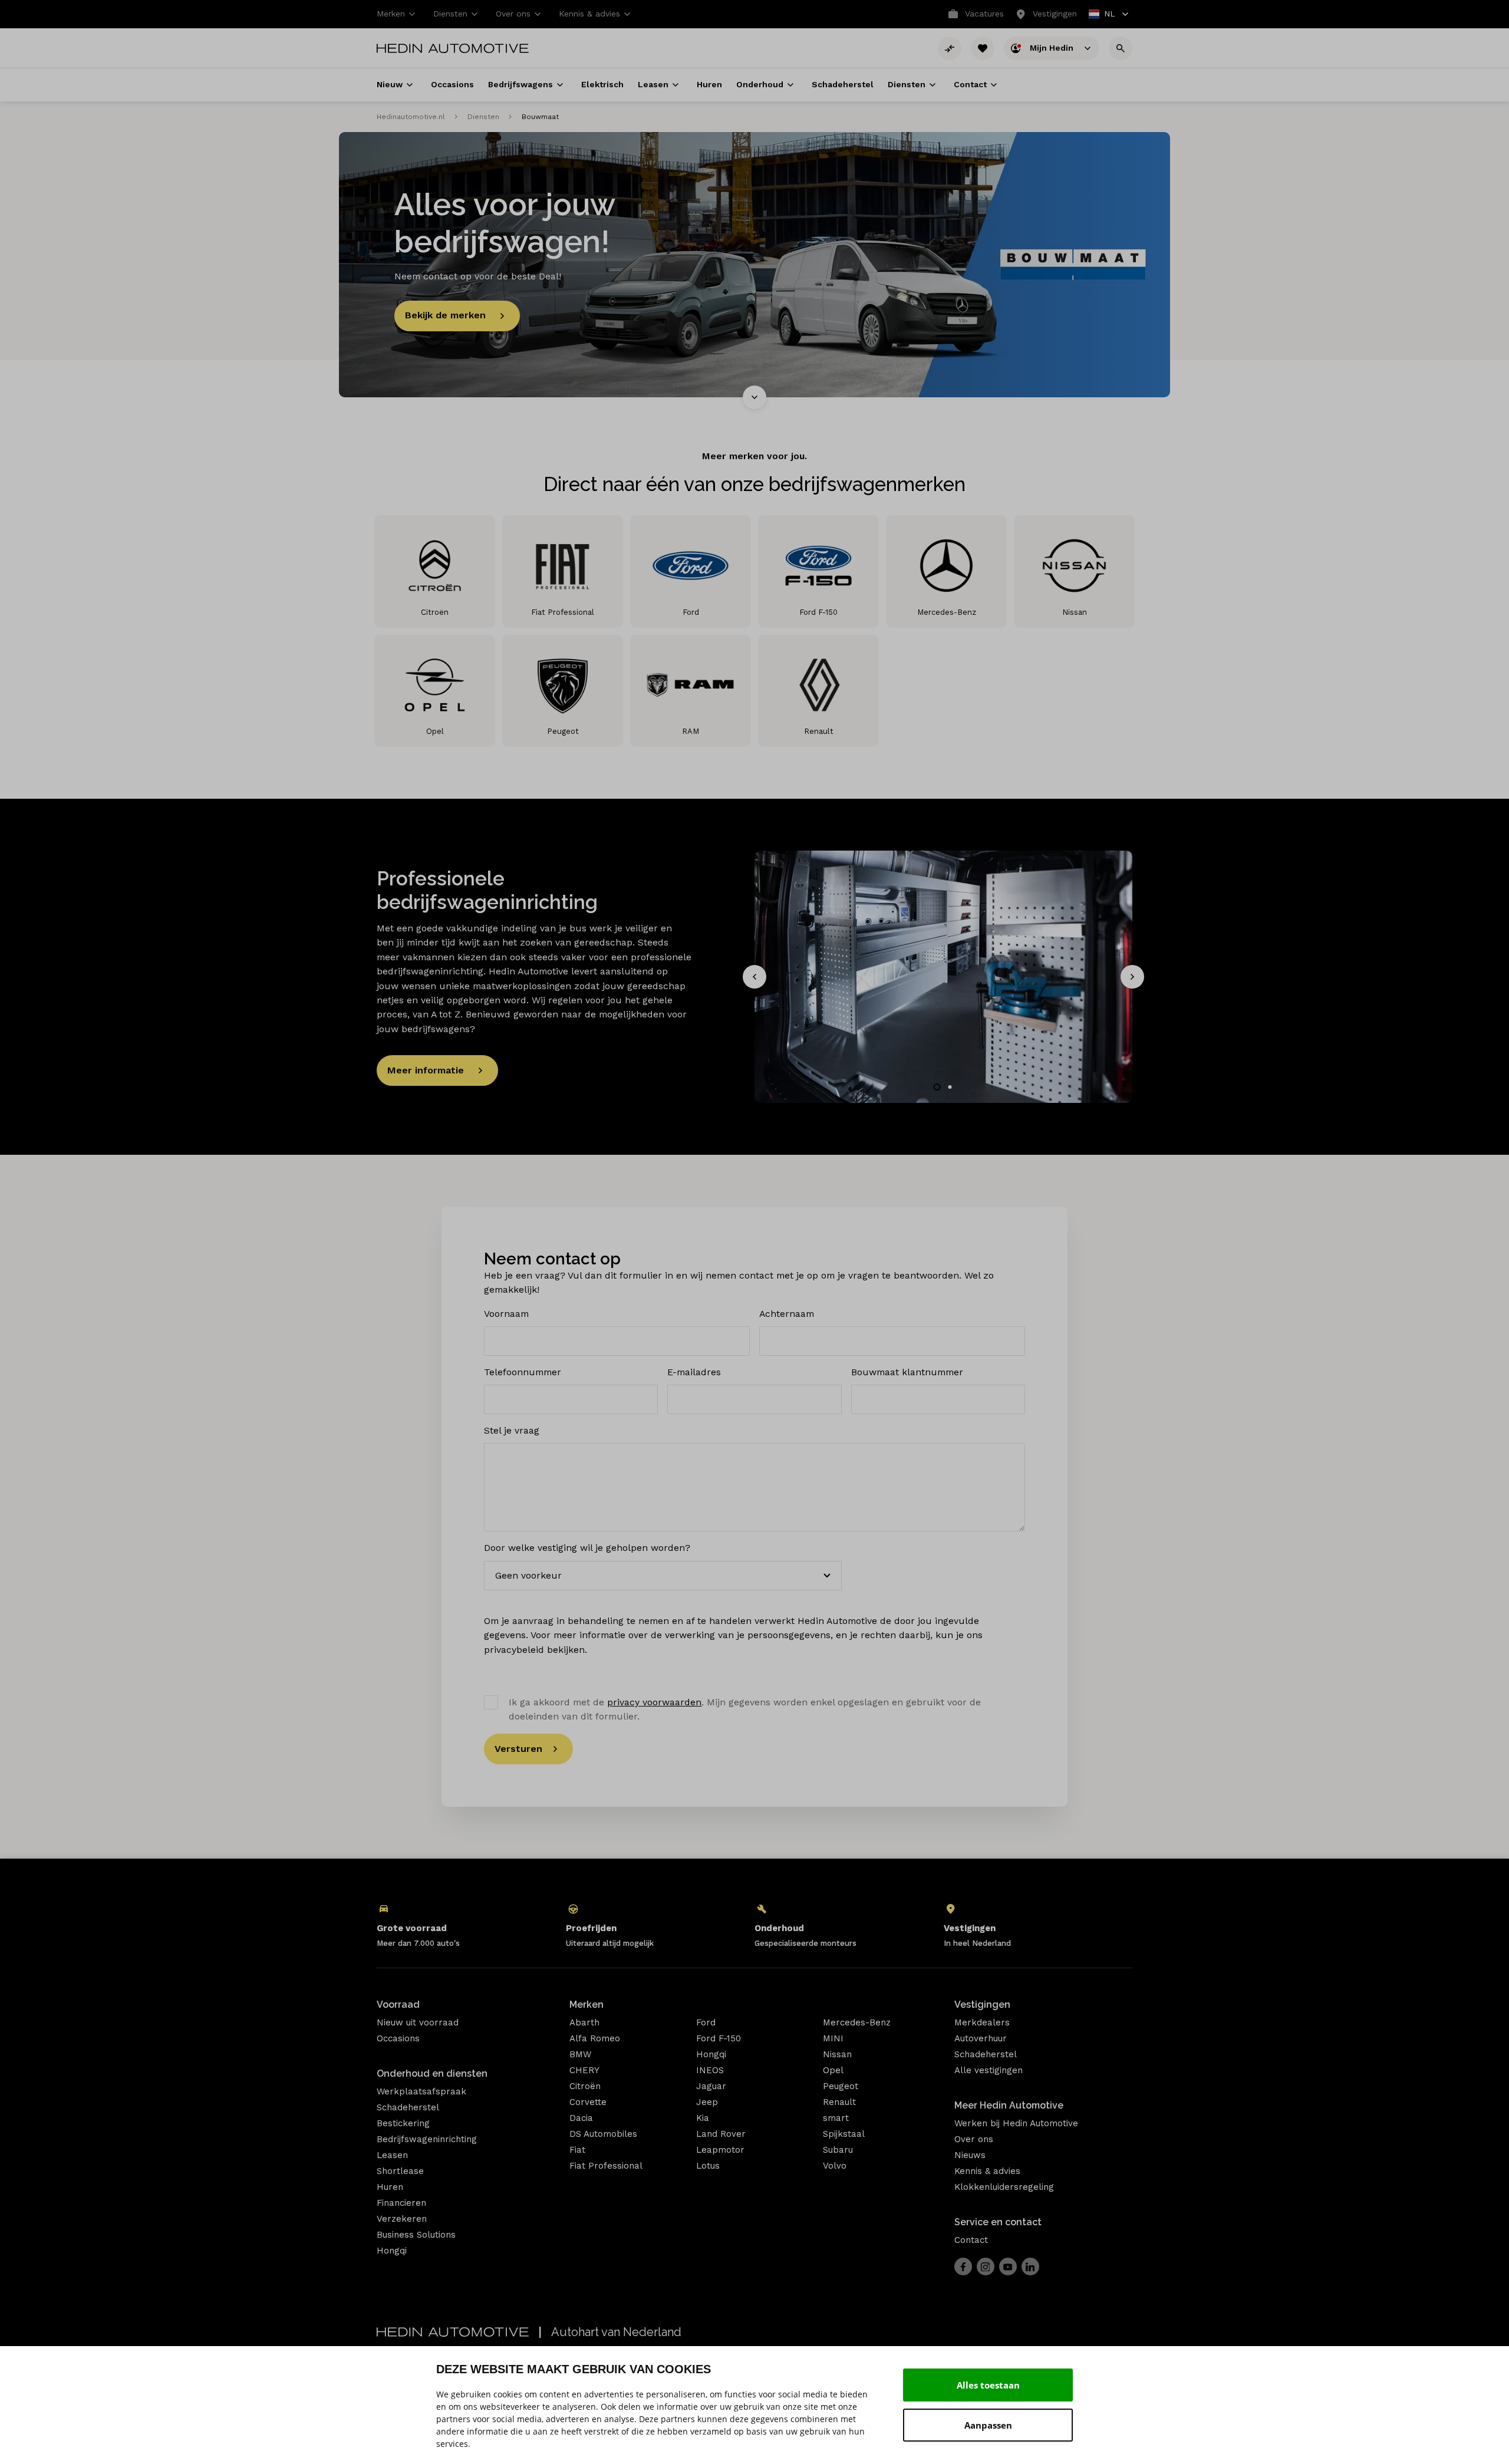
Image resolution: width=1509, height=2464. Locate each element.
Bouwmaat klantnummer (907, 1372)
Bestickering (403, 2123)
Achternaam (787, 1314)
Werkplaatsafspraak (421, 2091)
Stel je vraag (512, 1430)
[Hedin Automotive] (453, 48)
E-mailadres (694, 1372)
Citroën (585, 2086)
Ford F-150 (719, 2038)
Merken (587, 2005)
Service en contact (998, 2222)
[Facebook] (963, 2267)
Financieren (401, 2203)
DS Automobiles (603, 2134)
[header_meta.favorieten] (983, 48)
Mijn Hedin (1053, 47)
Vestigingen (982, 2005)
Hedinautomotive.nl (411, 117)
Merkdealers (982, 2022)
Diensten (483, 117)
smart (836, 2118)
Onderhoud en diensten (432, 2073)
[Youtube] (1008, 2267)
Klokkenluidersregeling (1004, 2187)
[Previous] (754, 977)
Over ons (974, 2139)
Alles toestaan (988, 2385)
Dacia (581, 2118)
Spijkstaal (844, 2134)
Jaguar (711, 2086)
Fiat (577, 2150)
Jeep (707, 2102)
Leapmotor (720, 2150)
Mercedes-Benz (857, 2022)
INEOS (710, 2070)
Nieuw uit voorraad (418, 2022)
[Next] (1132, 977)
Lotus (708, 2166)
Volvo (835, 2166)
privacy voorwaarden (654, 1702)
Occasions (398, 2038)
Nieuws (970, 2155)
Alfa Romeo (595, 2038)
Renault (839, 2102)
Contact (971, 2240)
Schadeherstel (408, 2107)
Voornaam (506, 1314)
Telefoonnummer (523, 1372)
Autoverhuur (981, 2038)
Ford (706, 2022)
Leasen (392, 2155)
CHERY (584, 2070)
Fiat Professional (606, 2166)
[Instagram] (986, 2267)
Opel (833, 2070)
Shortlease (400, 2171)
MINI (833, 2038)
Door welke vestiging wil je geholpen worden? (587, 1548)
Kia (703, 2118)
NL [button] (1103, 15)
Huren (390, 2187)
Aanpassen (988, 2425)
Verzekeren (402, 2219)
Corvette (588, 2102)
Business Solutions (416, 2235)
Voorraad (398, 2005)
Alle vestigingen (989, 2070)
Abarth (584, 2022)
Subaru (838, 2150)
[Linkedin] (1030, 2267)
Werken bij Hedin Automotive (1016, 2123)
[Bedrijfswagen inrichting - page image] (943, 976)
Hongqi (392, 2251)
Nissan (837, 2054)
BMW (580, 2054)
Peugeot (841, 2086)
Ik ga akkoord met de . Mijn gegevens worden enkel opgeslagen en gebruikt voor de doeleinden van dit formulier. (745, 1709)
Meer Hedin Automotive (1009, 2105)
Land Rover (721, 2134)
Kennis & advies (987, 2171)
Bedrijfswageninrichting (427, 2139)
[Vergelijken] (950, 48)
